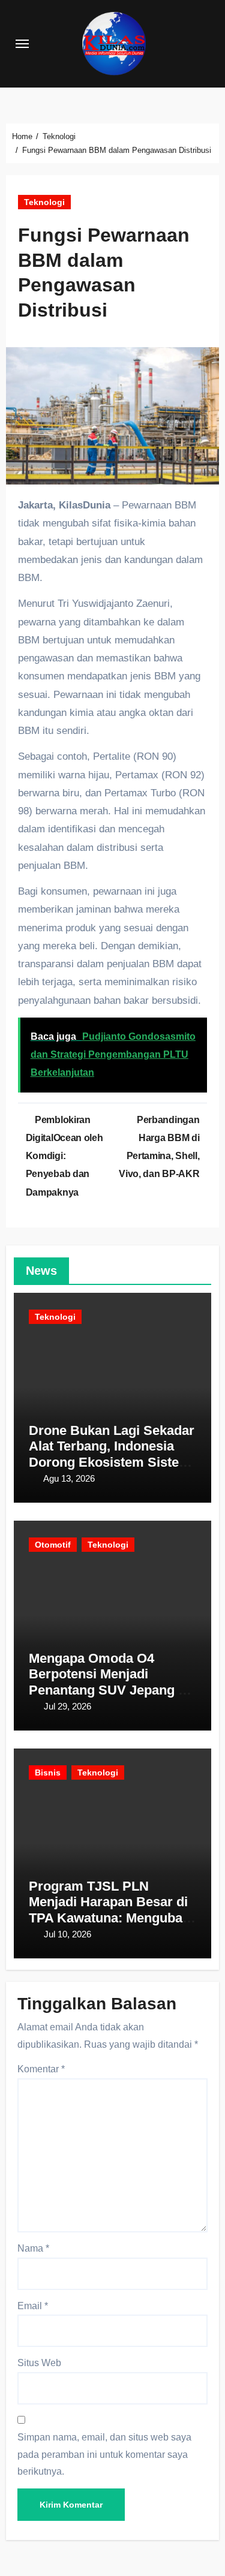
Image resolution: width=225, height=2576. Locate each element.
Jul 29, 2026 (67, 1706)
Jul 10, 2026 (67, 1934)
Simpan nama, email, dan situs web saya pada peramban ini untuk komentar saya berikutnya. (104, 2454)
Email (33, 2306)
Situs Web (39, 2363)
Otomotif (53, 1545)
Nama (33, 2248)
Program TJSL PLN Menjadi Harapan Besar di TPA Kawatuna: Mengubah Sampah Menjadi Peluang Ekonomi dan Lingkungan (109, 1918)
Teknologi (44, 202)
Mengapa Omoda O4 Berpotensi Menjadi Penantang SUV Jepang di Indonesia (109, 1682)
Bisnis (48, 1772)
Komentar (41, 2069)
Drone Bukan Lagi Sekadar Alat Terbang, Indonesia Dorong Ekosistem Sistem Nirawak (112, 1454)
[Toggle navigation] (22, 44)
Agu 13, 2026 (69, 1478)
